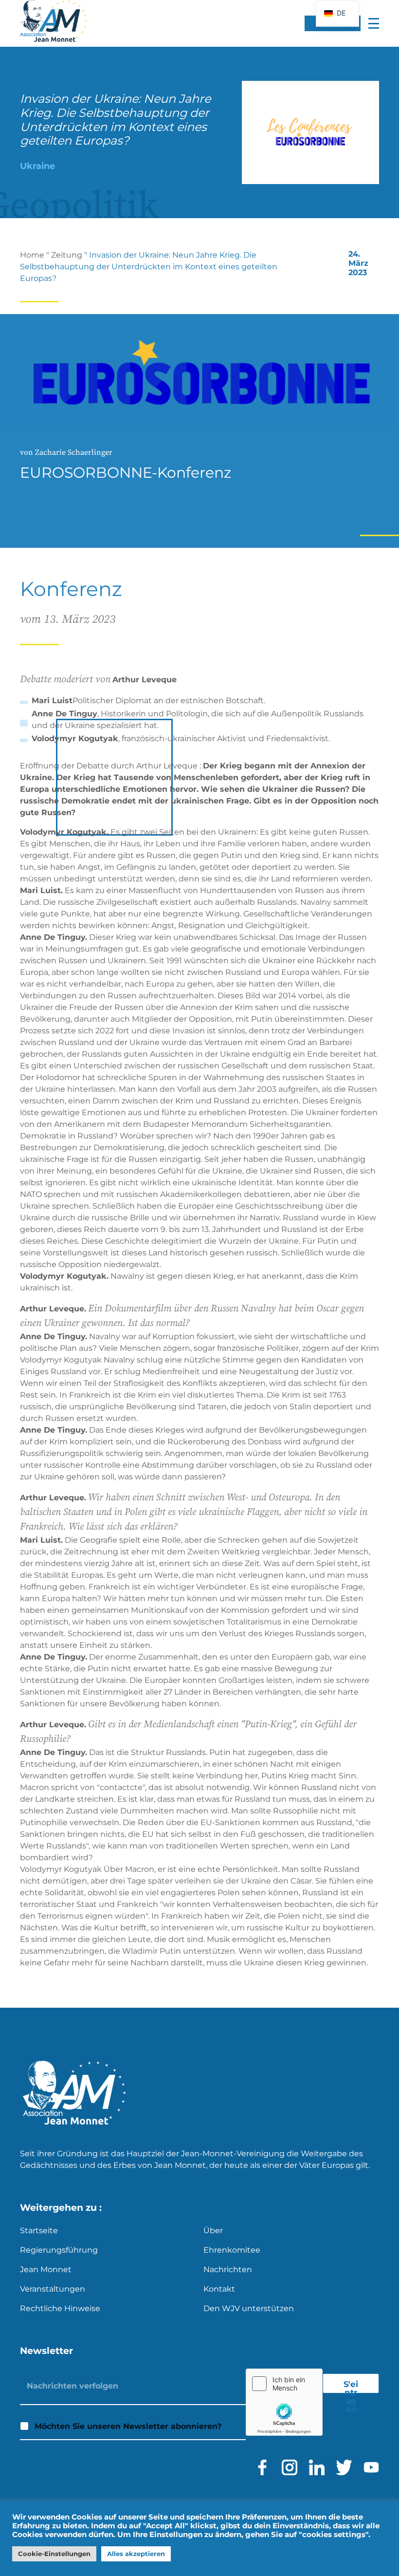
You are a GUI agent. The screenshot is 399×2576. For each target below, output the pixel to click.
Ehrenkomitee (232, 2250)
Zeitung (67, 255)
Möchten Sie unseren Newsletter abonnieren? (128, 2426)
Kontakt (219, 2289)
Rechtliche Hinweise (60, 2308)
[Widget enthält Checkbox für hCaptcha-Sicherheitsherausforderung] (284, 2402)
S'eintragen (351, 2386)
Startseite (39, 2231)
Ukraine (37, 166)
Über (213, 2231)
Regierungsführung (59, 2250)
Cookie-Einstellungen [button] (54, 2554)
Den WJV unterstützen (249, 2308)
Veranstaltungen (53, 2289)
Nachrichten (228, 2269)
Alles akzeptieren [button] (136, 2554)
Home (32, 255)
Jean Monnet (46, 2269)
